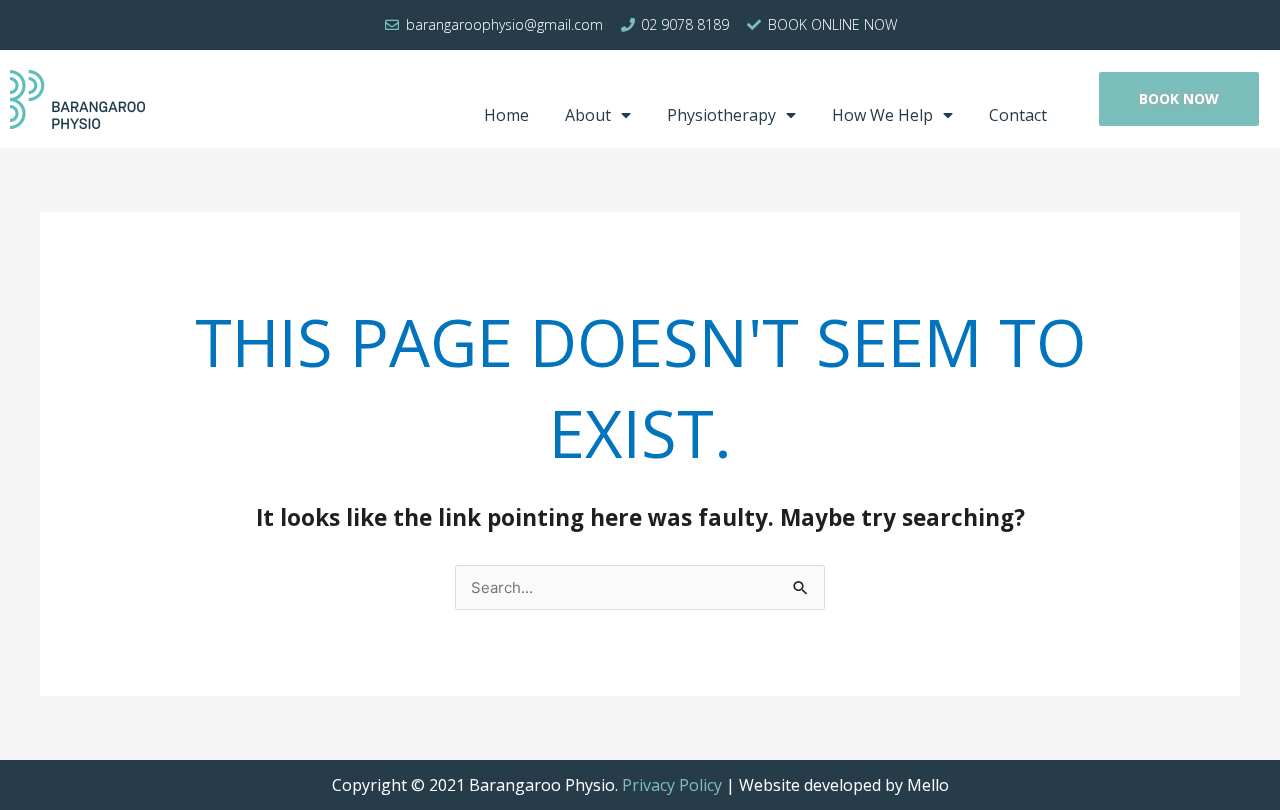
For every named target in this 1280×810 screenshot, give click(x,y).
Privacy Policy (672, 785)
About (588, 115)
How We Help (882, 115)
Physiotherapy (721, 115)
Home (506, 115)
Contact (1018, 115)
